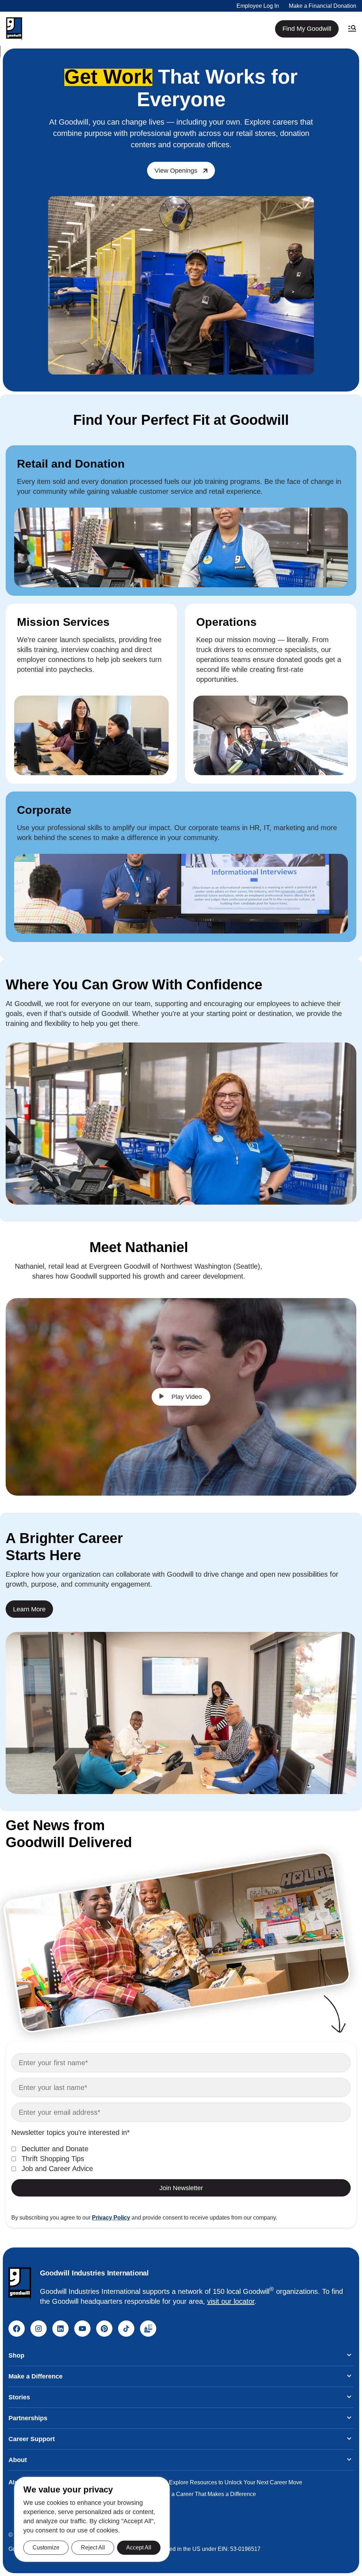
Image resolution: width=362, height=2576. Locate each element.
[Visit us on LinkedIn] (60, 2329)
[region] (92, 2519)
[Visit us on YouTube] (82, 2329)
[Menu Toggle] (352, 29)
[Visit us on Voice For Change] (148, 2329)
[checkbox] (181, 2159)
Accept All (139, 2548)
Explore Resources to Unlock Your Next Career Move (236, 2482)
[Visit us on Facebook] (17, 2329)
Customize (46, 2548)
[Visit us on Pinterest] (104, 2329)
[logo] (20, 2283)
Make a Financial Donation (323, 6)
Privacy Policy (111, 2218)
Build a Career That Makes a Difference (206, 2494)
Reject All (93, 2548)
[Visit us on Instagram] (39, 2329)
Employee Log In (258, 6)
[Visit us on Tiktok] (126, 2329)
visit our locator (231, 2301)
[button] (14, 29)
